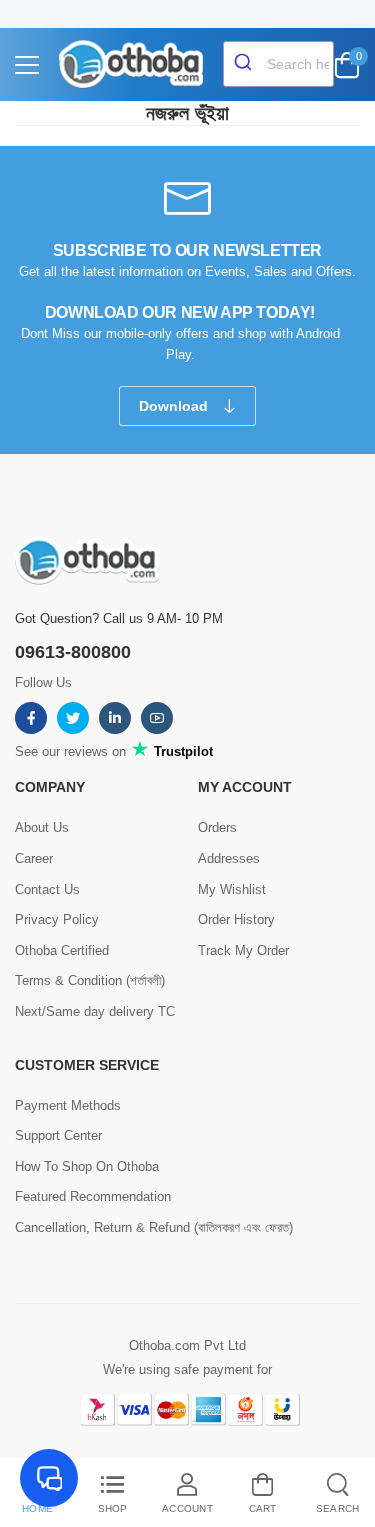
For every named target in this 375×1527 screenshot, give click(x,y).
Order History (236, 919)
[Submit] (245, 64)
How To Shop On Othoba (87, 1166)
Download (175, 406)
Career (34, 858)
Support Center (58, 1135)
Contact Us (47, 889)
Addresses (229, 858)
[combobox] (278, 64)
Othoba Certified (62, 950)
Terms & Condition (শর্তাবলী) (90, 980)
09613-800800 (73, 652)
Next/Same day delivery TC (95, 1011)
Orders (217, 827)
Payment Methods (68, 1105)
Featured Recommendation (93, 1196)
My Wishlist (232, 889)
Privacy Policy (57, 919)
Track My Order (243, 950)
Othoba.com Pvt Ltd (187, 1345)
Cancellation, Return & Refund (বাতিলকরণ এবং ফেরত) (154, 1227)
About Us (42, 827)
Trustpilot (181, 751)
